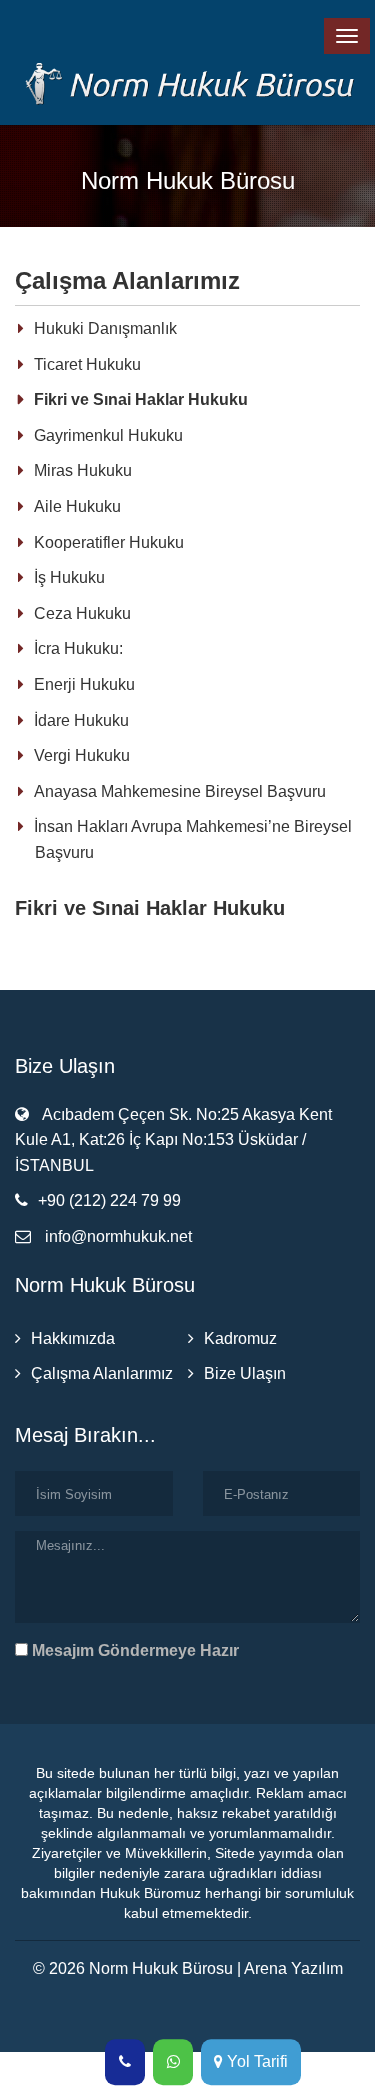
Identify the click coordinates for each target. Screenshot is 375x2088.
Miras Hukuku (83, 470)
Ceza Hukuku (82, 613)
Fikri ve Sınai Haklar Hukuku (141, 399)
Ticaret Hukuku (87, 364)
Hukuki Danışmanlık (105, 328)
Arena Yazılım (293, 1968)
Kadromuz (240, 1338)
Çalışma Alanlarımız (102, 1373)
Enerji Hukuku (84, 684)
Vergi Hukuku (82, 755)
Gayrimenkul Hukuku (108, 435)
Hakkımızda (73, 1338)
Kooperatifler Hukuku (109, 542)
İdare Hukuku (81, 720)
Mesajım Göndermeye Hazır (133, 1650)
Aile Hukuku (77, 506)
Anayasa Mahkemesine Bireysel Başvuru (180, 791)
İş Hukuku (69, 577)
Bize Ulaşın (245, 1373)
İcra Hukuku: (78, 648)
